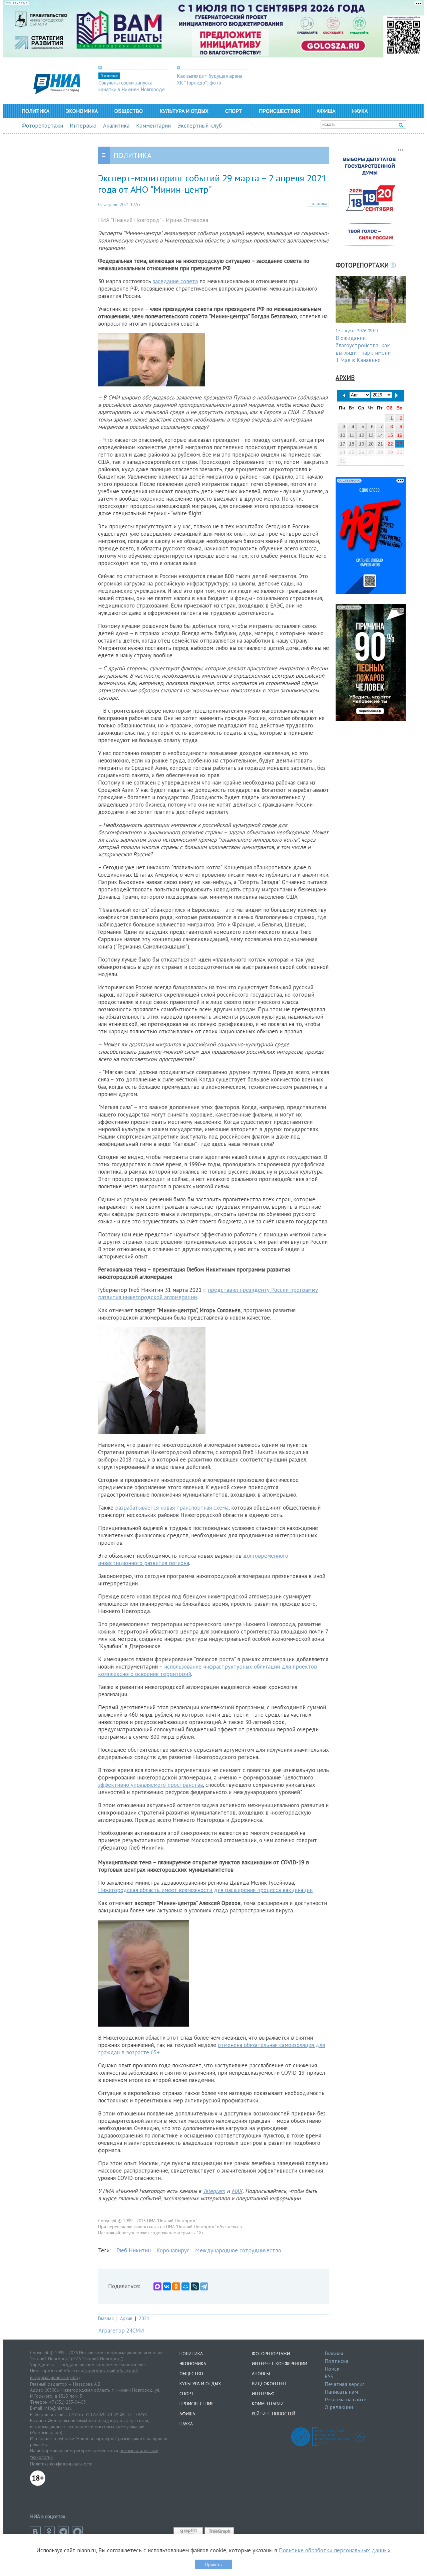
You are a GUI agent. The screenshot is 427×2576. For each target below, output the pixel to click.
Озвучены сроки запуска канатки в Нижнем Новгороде (132, 86)
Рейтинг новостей (274, 2414)
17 (343, 444)
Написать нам (341, 2392)
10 (343, 435)
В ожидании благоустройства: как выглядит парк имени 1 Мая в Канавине (363, 349)
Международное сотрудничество (238, 2250)
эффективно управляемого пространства (150, 1785)
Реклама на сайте (345, 2399)
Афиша (326, 111)
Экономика (82, 111)
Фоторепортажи (42, 126)
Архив (126, 2318)
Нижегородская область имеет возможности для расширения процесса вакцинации (205, 1890)
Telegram (214, 2191)
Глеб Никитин (134, 2250)
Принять (213, 2564)
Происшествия (279, 111)
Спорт (234, 111)
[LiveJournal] (195, 2286)
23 (400, 444)
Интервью (83, 126)
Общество (129, 111)
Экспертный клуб (200, 126)
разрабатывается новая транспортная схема (172, 1508)
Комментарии (153, 126)
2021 (144, 2318)
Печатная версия (345, 2384)
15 (390, 435)
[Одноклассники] (176, 2286)
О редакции (339, 2407)
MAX (237, 2191)
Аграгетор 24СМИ (121, 2331)
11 (352, 435)
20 (371, 444)
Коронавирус (173, 2250)
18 (352, 444)
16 (400, 435)
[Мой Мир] (185, 2286)
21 (380, 444)
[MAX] (157, 2286)
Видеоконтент (270, 2384)
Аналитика (116, 126)
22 (390, 444)
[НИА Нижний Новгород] (57, 92)
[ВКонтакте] (167, 2286)
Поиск (332, 2369)
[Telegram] (204, 2286)
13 (371, 435)
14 (380, 435)
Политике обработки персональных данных (335, 2550)
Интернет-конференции (280, 2364)
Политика (36, 111)
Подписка (336, 2361)
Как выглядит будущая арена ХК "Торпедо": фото (210, 79)
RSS (329, 2376)
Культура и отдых (184, 111)
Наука (360, 111)
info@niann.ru (58, 2408)
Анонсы (261, 2374)
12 (362, 435)
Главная (106, 2318)
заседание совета (175, 281)
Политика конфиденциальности (61, 2464)
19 (362, 444)
